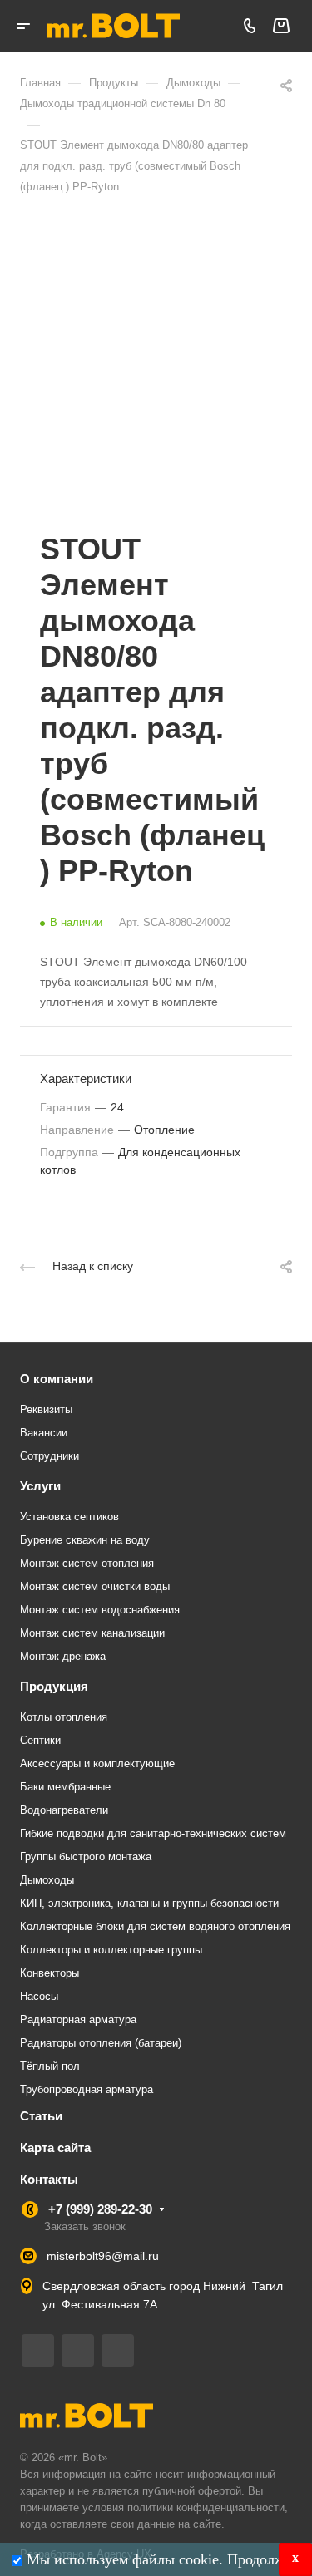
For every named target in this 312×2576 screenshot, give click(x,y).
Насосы (39, 1996)
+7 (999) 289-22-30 (100, 2209)
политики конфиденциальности (206, 2507)
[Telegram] (38, 2350)
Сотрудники (50, 1456)
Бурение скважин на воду (85, 1540)
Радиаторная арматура (78, 2019)
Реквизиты (46, 1409)
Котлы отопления (64, 1717)
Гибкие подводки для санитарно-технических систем (153, 1833)
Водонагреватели (64, 1810)
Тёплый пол (50, 2066)
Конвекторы (50, 1973)
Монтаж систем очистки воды (95, 1586)
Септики (40, 1740)
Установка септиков (69, 1517)
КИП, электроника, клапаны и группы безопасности (149, 1903)
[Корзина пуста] (281, 26)
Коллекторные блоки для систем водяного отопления (155, 1926)
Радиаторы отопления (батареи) (101, 2043)
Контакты (49, 2179)
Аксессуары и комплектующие (97, 1763)
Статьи (41, 2116)
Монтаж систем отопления (87, 1563)
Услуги (40, 1486)
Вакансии (44, 1433)
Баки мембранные (65, 1787)
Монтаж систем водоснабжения (100, 1610)
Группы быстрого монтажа (86, 1857)
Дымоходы (47, 1880)
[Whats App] (118, 2350)
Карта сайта (55, 2147)
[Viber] (78, 2350)
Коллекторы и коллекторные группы (111, 1950)
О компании (57, 1379)
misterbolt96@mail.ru (103, 2256)
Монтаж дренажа (63, 1656)
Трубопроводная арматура (87, 2089)
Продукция (54, 1686)
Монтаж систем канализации (92, 1633)
